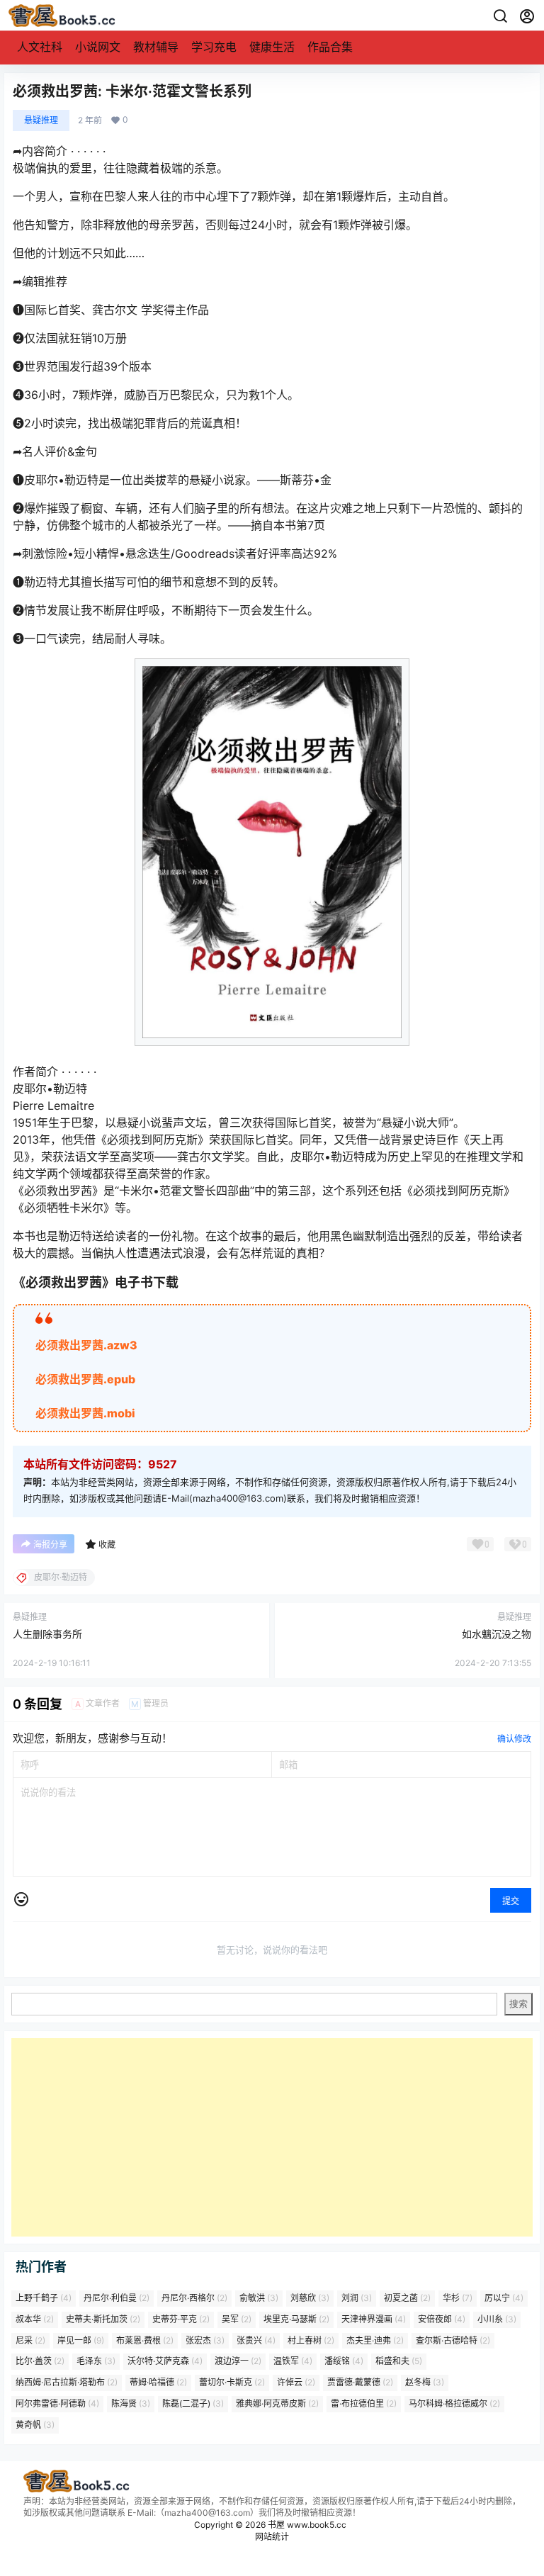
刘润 (357, 2298)
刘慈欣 (310, 2298)
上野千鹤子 (44, 2298)
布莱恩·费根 (145, 2340)
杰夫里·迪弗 (375, 2340)
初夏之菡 (407, 2298)
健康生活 (272, 47)
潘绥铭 (344, 2362)
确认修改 (514, 1739)
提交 (511, 1901)
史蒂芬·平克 (181, 2319)
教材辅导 (156, 47)
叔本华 (35, 2319)
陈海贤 (131, 2403)
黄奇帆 (35, 2425)
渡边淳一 (238, 2362)
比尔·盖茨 (40, 2362)
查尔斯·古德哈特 (453, 2340)
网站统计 (272, 2537)
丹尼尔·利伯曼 (117, 2298)
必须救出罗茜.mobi (85, 1413)
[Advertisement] (272, 2137)
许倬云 (296, 2383)
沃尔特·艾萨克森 (165, 2362)
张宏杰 (205, 2340)
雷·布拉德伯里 (364, 2403)
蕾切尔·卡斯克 (232, 2383)
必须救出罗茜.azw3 (86, 1345)
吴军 (237, 2319)
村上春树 (311, 2340)
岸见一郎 (81, 2340)
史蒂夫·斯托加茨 (103, 2319)
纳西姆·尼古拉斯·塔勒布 (67, 2383)
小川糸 (497, 2319)
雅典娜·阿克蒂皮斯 (277, 2403)
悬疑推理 (41, 120)
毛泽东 (96, 2362)
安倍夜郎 (442, 2319)
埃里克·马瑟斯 (296, 2319)
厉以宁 (504, 2298)
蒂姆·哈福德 (158, 2383)
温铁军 (293, 2362)
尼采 (30, 2340)
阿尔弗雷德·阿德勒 (57, 2403)
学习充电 (214, 47)
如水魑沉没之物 (497, 1634)
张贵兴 (256, 2340)
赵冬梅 (425, 2383)
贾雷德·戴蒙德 (360, 2383)
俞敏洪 (259, 2298)
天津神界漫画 (374, 2319)
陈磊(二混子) (193, 2403)
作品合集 (330, 47)
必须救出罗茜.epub (85, 1379)
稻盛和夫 (399, 2362)
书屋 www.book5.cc (306, 2525)
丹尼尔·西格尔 (194, 2298)
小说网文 (98, 47)
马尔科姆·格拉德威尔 (454, 2403)
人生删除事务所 (47, 1634)
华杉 (458, 2298)
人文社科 (40, 47)
